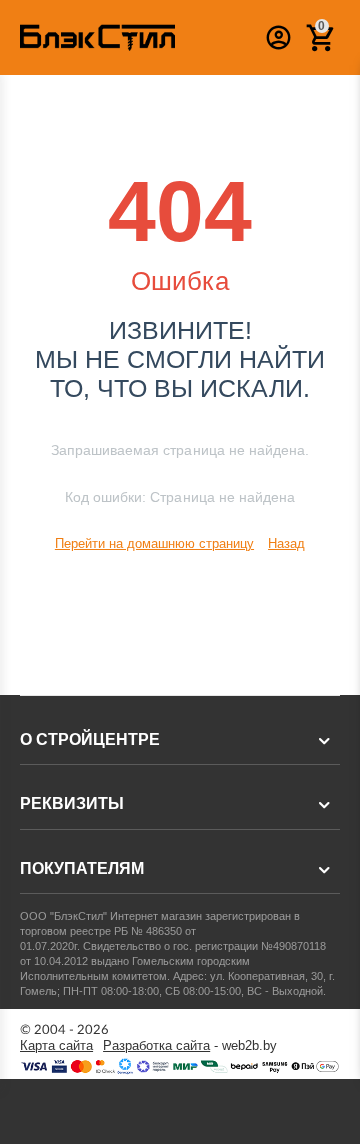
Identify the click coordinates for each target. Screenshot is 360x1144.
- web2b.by (190, 1046)
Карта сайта (56, 1046)
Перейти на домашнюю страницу (154, 543)
